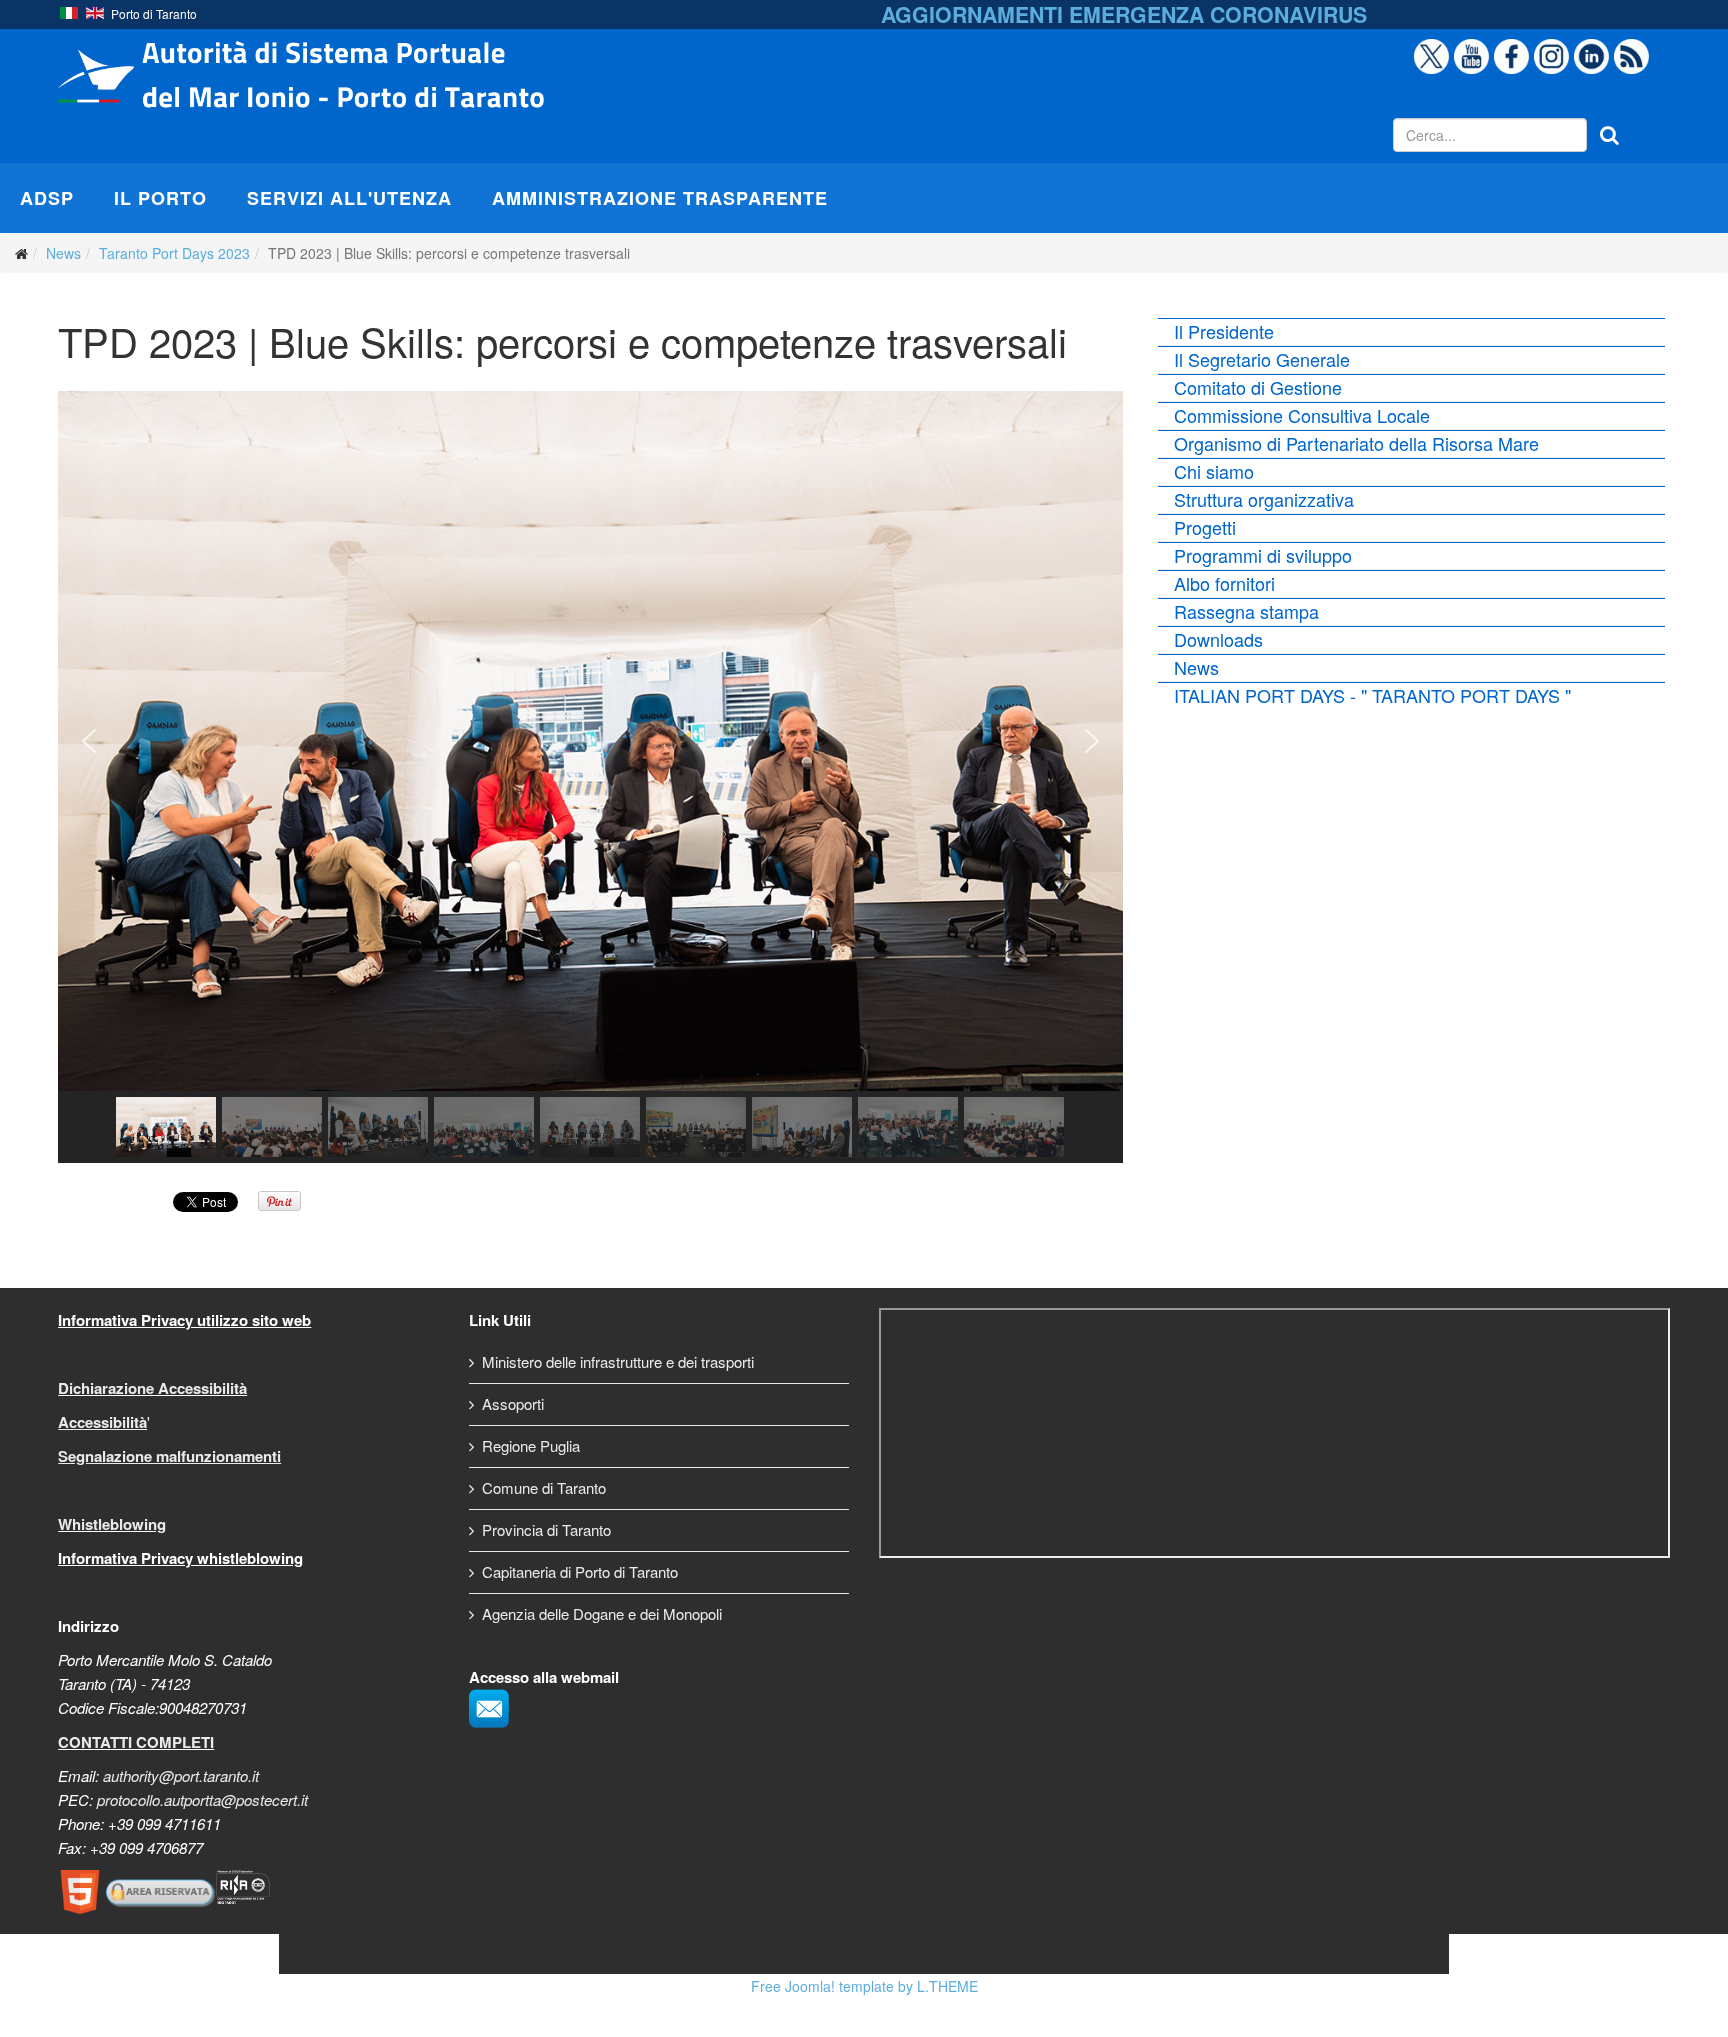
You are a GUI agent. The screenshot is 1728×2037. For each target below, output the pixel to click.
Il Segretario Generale (1262, 359)
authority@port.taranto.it (181, 1775)
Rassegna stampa (1246, 611)
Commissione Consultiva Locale (1302, 415)
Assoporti (513, 1403)
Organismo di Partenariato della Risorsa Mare (1356, 443)
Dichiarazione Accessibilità (152, 1388)
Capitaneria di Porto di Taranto (580, 1571)
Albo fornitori (1224, 583)
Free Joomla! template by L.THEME (864, 1986)
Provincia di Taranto (546, 1529)
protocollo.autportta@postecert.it (202, 1799)
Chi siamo (1214, 471)
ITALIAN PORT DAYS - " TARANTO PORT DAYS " (1372, 695)
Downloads (1218, 639)
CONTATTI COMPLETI (136, 1742)
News (63, 253)
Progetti (1205, 527)
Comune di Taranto (544, 1487)
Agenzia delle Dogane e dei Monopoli (602, 1613)
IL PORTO (160, 198)
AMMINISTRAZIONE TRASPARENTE (660, 198)
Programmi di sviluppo (1263, 555)
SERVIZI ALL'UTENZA (349, 198)
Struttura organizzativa (1264, 499)
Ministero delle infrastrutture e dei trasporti (618, 1361)
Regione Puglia (531, 1445)
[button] (89, 741)
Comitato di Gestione (1258, 387)
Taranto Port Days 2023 (174, 253)
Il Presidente (1224, 331)
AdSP (47, 198)
